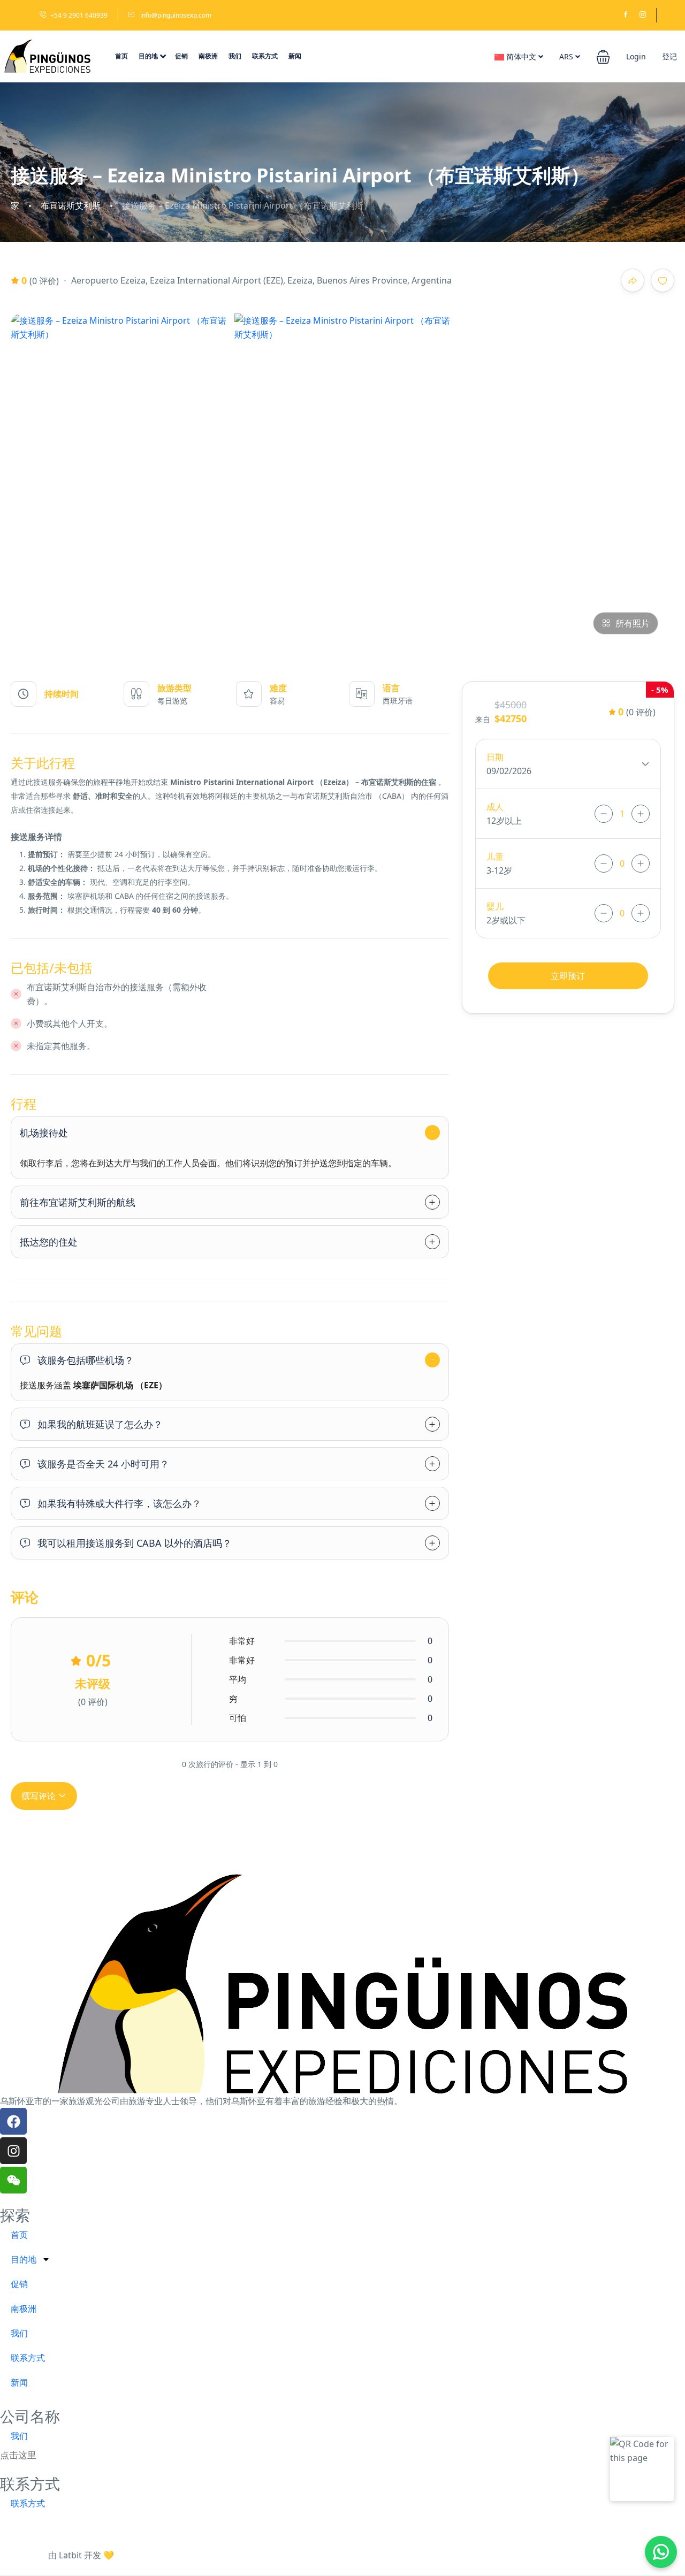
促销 (181, 56)
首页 (121, 56)
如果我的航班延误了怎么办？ (100, 1424)
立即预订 (568, 976)
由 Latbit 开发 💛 (81, 2555)
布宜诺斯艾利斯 (71, 206)
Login (636, 56)
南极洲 (208, 56)
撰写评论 (40, 1796)
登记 (669, 56)
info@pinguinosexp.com (175, 15)
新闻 (295, 56)
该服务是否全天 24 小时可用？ (103, 1464)
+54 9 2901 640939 (79, 15)
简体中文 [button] (521, 56)
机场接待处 (44, 1133)
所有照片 (633, 623)
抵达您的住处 (49, 1242)
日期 (495, 757)
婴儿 (495, 906)
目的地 (148, 56)
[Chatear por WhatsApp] (661, 2552)
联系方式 (265, 56)
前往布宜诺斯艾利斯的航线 (78, 1202)
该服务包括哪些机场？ (86, 1360)
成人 (495, 807)
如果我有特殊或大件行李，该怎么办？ (119, 1503)
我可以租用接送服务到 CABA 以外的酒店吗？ (135, 1543)
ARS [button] (567, 56)
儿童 (495, 857)
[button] (603, 56)
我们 (235, 56)
